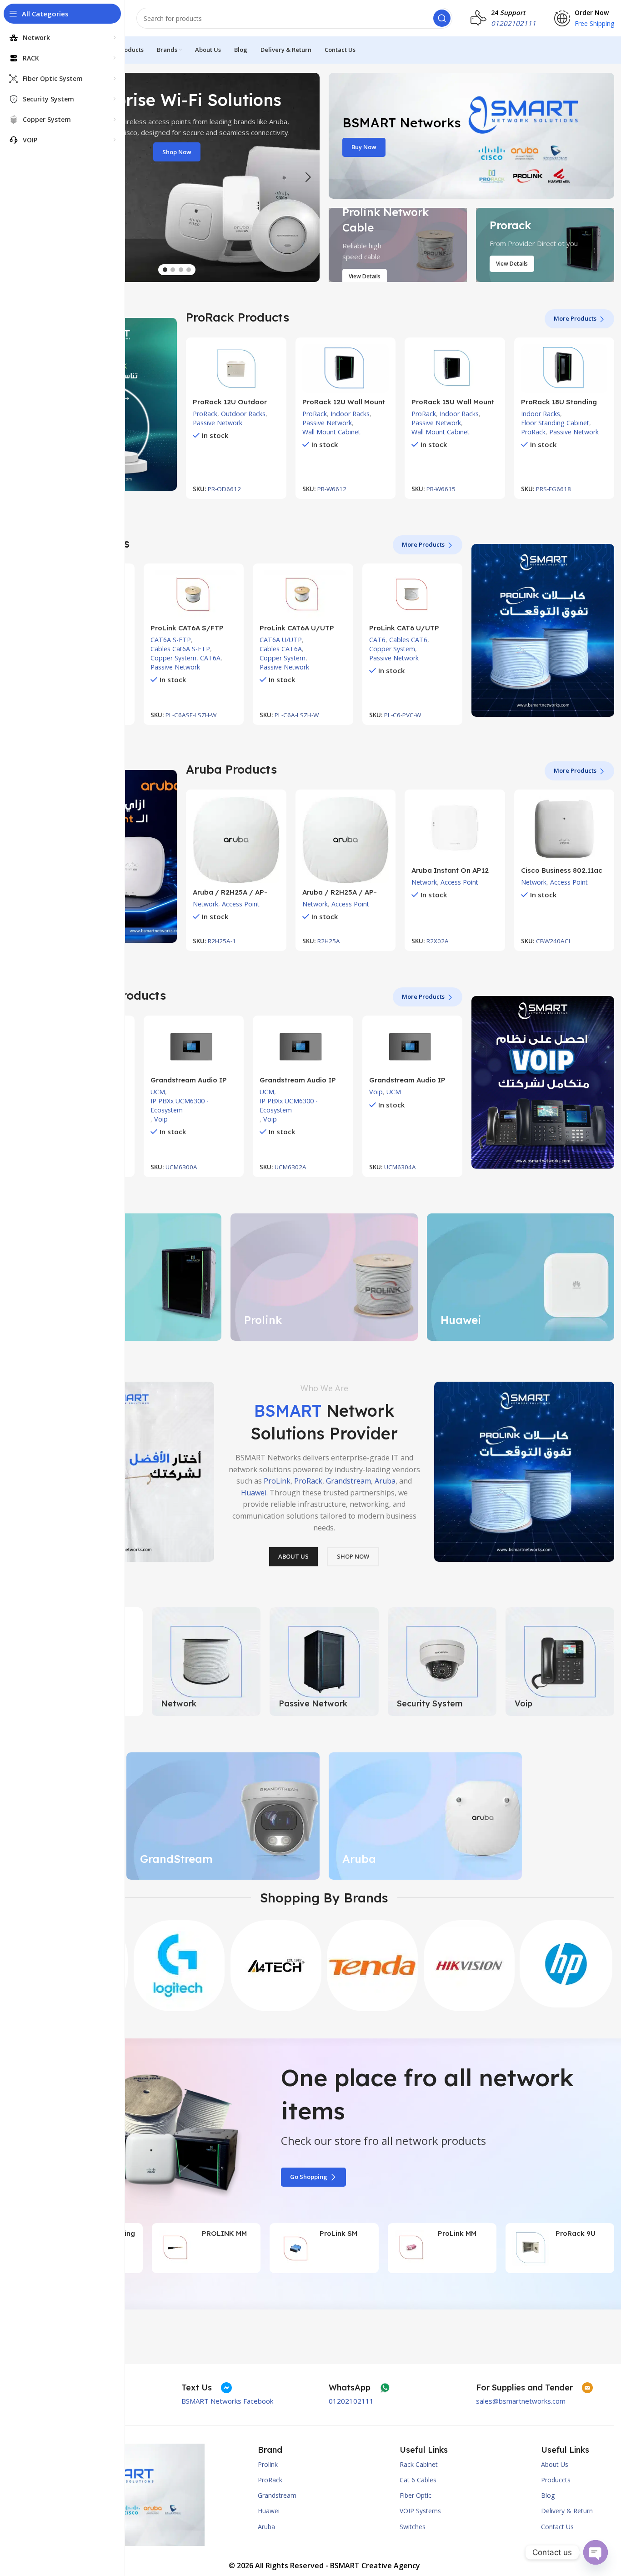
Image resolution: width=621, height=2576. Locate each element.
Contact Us (557, 2527)
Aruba (385, 1481)
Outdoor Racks (243, 414)
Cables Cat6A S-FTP (180, 649)
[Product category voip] (560, 1662)
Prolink (268, 2464)
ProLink (277, 1481)
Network (205, 904)
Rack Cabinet (419, 2464)
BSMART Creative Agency (375, 2566)
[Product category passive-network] (324, 1662)
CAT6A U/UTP (281, 640)
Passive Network (218, 423)
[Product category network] (206, 1662)
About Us (555, 2464)
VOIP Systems (420, 2511)
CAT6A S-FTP (171, 640)
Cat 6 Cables (418, 2480)
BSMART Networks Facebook (227, 2401)
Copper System (173, 658)
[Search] (442, 18)
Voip (161, 1119)
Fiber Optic (416, 2495)
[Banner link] (471, 136)
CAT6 (377, 640)
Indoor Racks (350, 414)
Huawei (254, 1492)
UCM (158, 1092)
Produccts (556, 2480)
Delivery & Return (567, 2511)
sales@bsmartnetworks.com (521, 2401)
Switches (413, 2527)
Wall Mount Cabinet (331, 432)
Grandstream (348, 1481)
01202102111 (351, 2401)
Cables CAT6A (281, 649)
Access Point (241, 904)
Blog (548, 2495)
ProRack (205, 414)
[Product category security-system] (442, 1662)
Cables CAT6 (408, 640)
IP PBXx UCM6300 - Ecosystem (180, 1105)
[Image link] (524, 1471)
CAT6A (210, 658)
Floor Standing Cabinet (555, 423)
